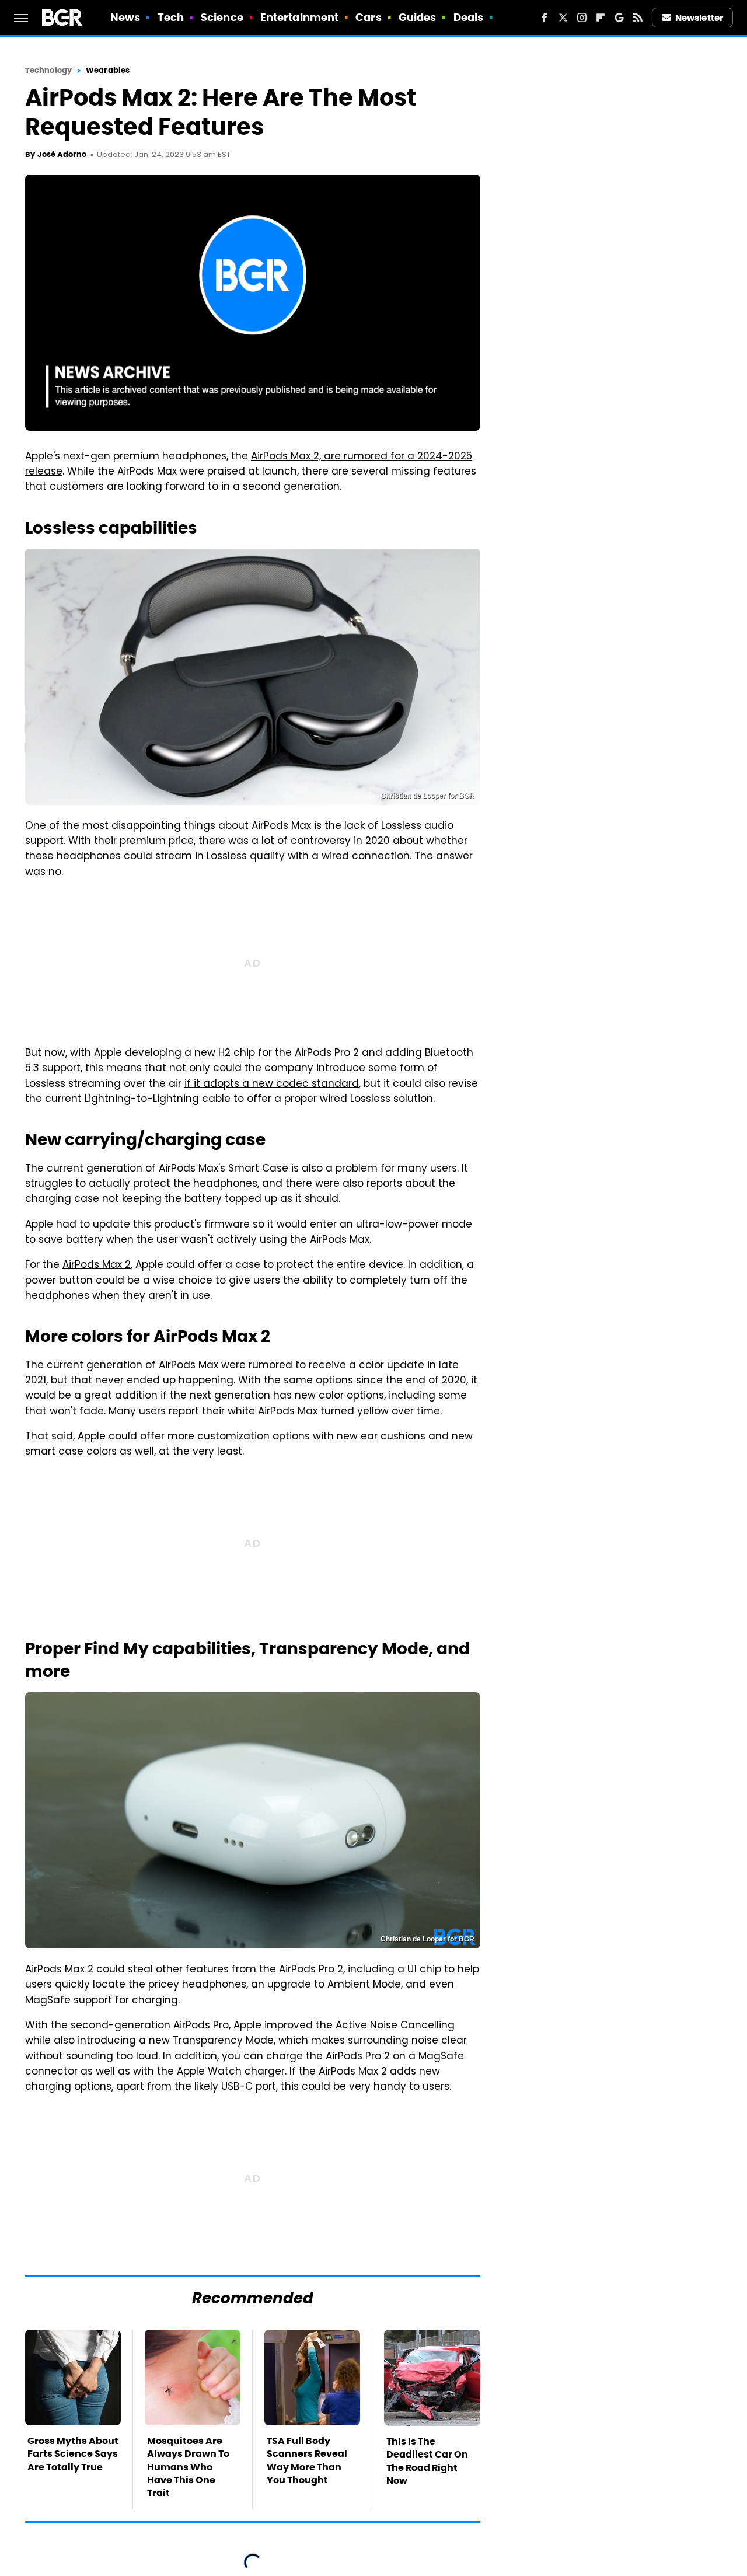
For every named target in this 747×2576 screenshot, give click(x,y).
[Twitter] (563, 18)
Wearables (108, 70)
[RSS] (638, 18)
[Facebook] (544, 18)
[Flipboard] (601, 18)
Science (222, 17)
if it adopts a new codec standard (272, 1085)
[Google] (619, 18)
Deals (469, 17)
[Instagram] (582, 18)
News (125, 17)
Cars (368, 17)
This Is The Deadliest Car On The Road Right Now (427, 2461)
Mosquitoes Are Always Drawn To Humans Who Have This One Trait (188, 2467)
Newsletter (699, 18)
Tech (171, 17)
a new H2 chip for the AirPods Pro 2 (272, 1054)
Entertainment (299, 17)
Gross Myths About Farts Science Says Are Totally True (73, 2454)
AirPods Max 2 (97, 1266)
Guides (418, 17)
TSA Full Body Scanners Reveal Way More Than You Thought (307, 2460)
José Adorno (62, 154)
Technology (48, 70)
